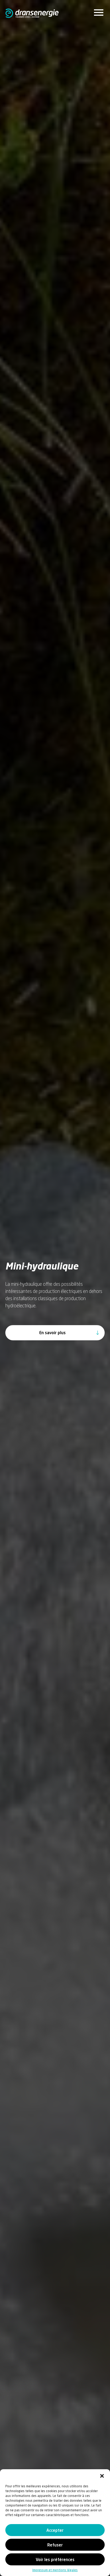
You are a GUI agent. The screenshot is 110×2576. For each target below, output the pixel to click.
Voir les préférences (55, 2559)
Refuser (55, 2545)
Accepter (55, 2530)
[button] (102, 2476)
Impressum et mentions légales (55, 2570)
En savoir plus (52, 1333)
